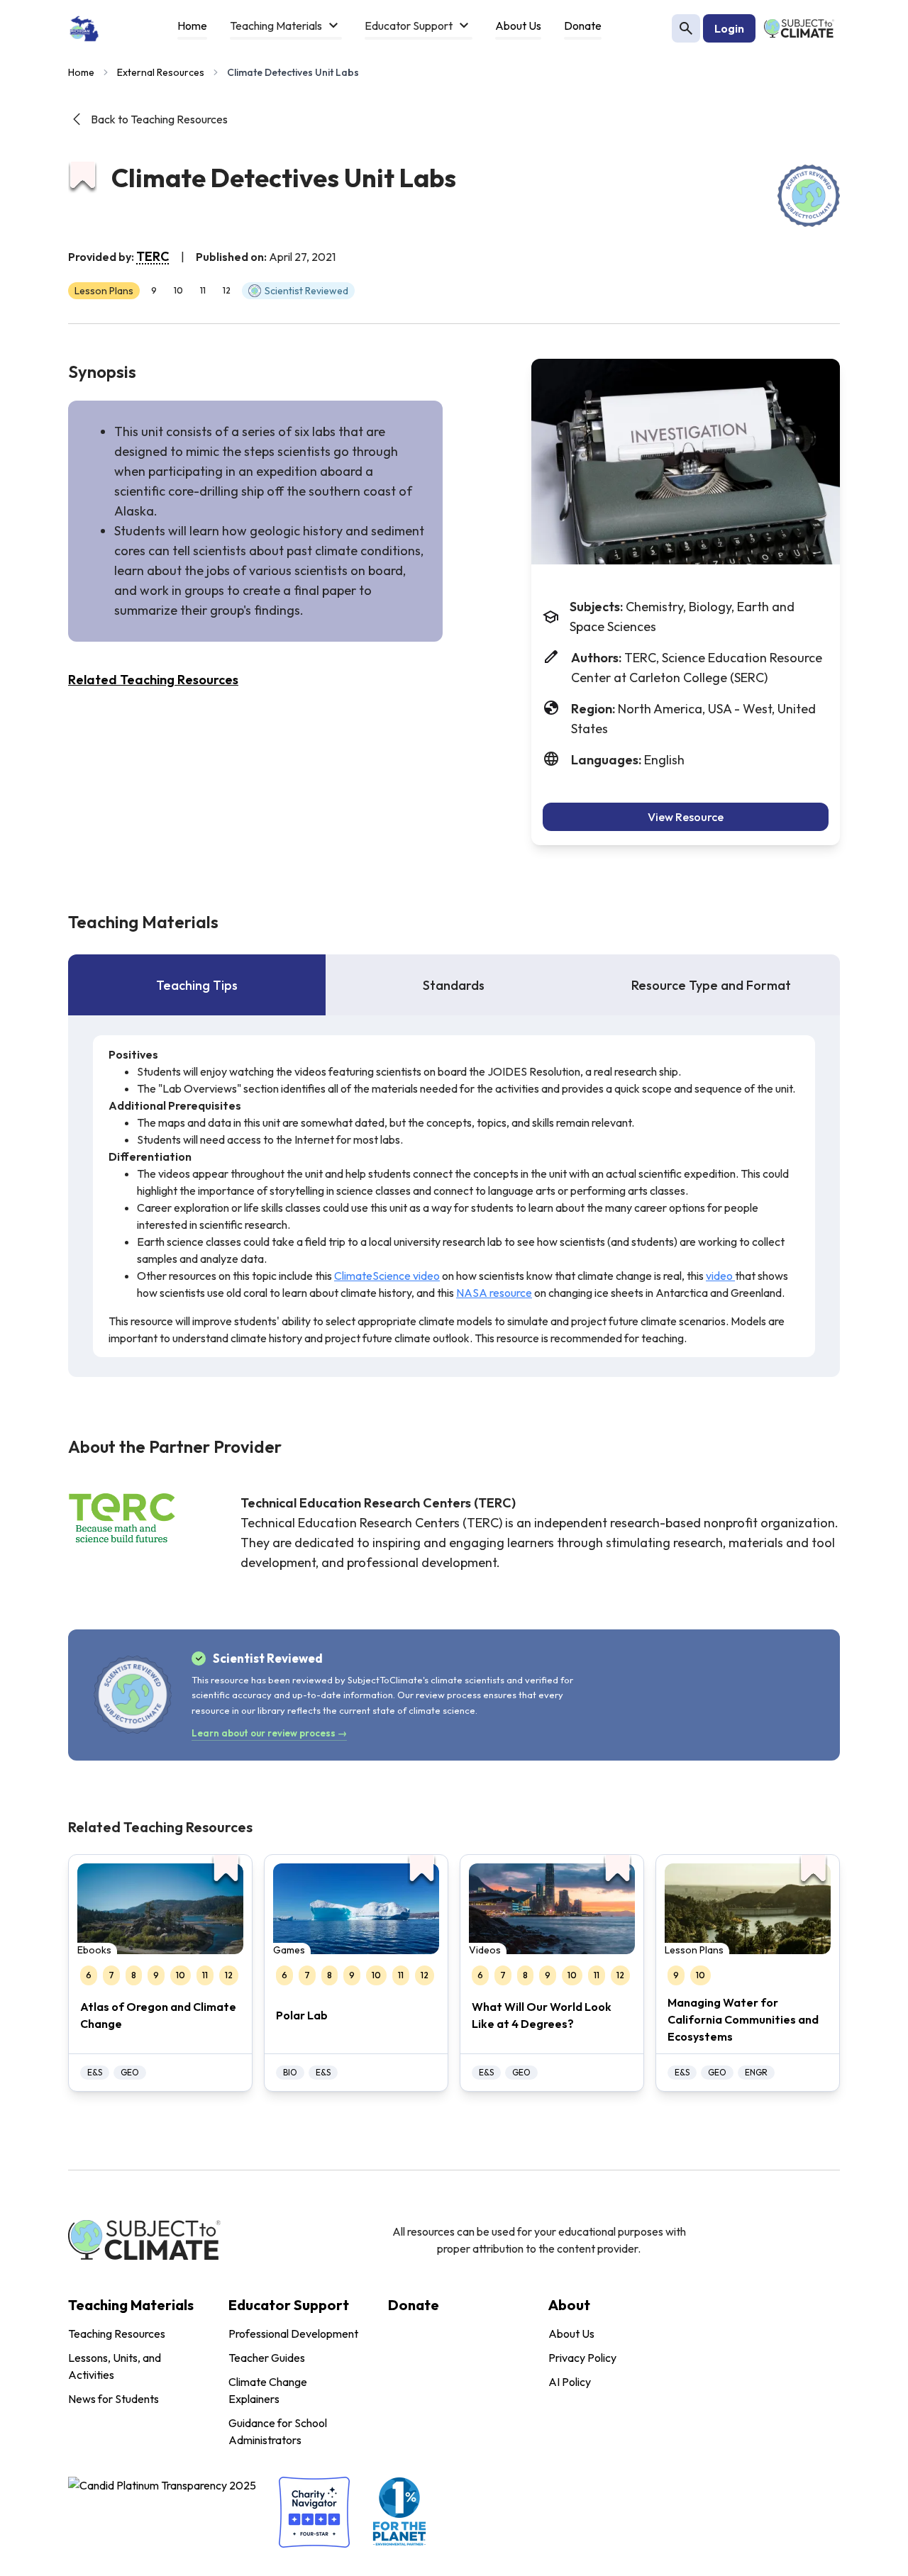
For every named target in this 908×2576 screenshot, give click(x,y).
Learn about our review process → (269, 1733)
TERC (153, 256)
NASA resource (494, 1293)
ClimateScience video (387, 1276)
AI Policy (570, 2382)
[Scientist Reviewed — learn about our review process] (809, 196)
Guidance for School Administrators (278, 2431)
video (720, 1276)
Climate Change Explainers (268, 2390)
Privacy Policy (582, 2358)
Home (81, 72)
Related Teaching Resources (153, 680)
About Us (571, 2334)
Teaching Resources (117, 2334)
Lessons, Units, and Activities (115, 2366)
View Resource (686, 817)
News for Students (113, 2399)
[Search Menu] (686, 28)
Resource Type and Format (711, 985)
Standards (454, 985)
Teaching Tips (197, 985)
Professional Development (293, 2334)
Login (729, 28)
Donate (414, 2305)
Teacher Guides (267, 2358)
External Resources (161, 72)
